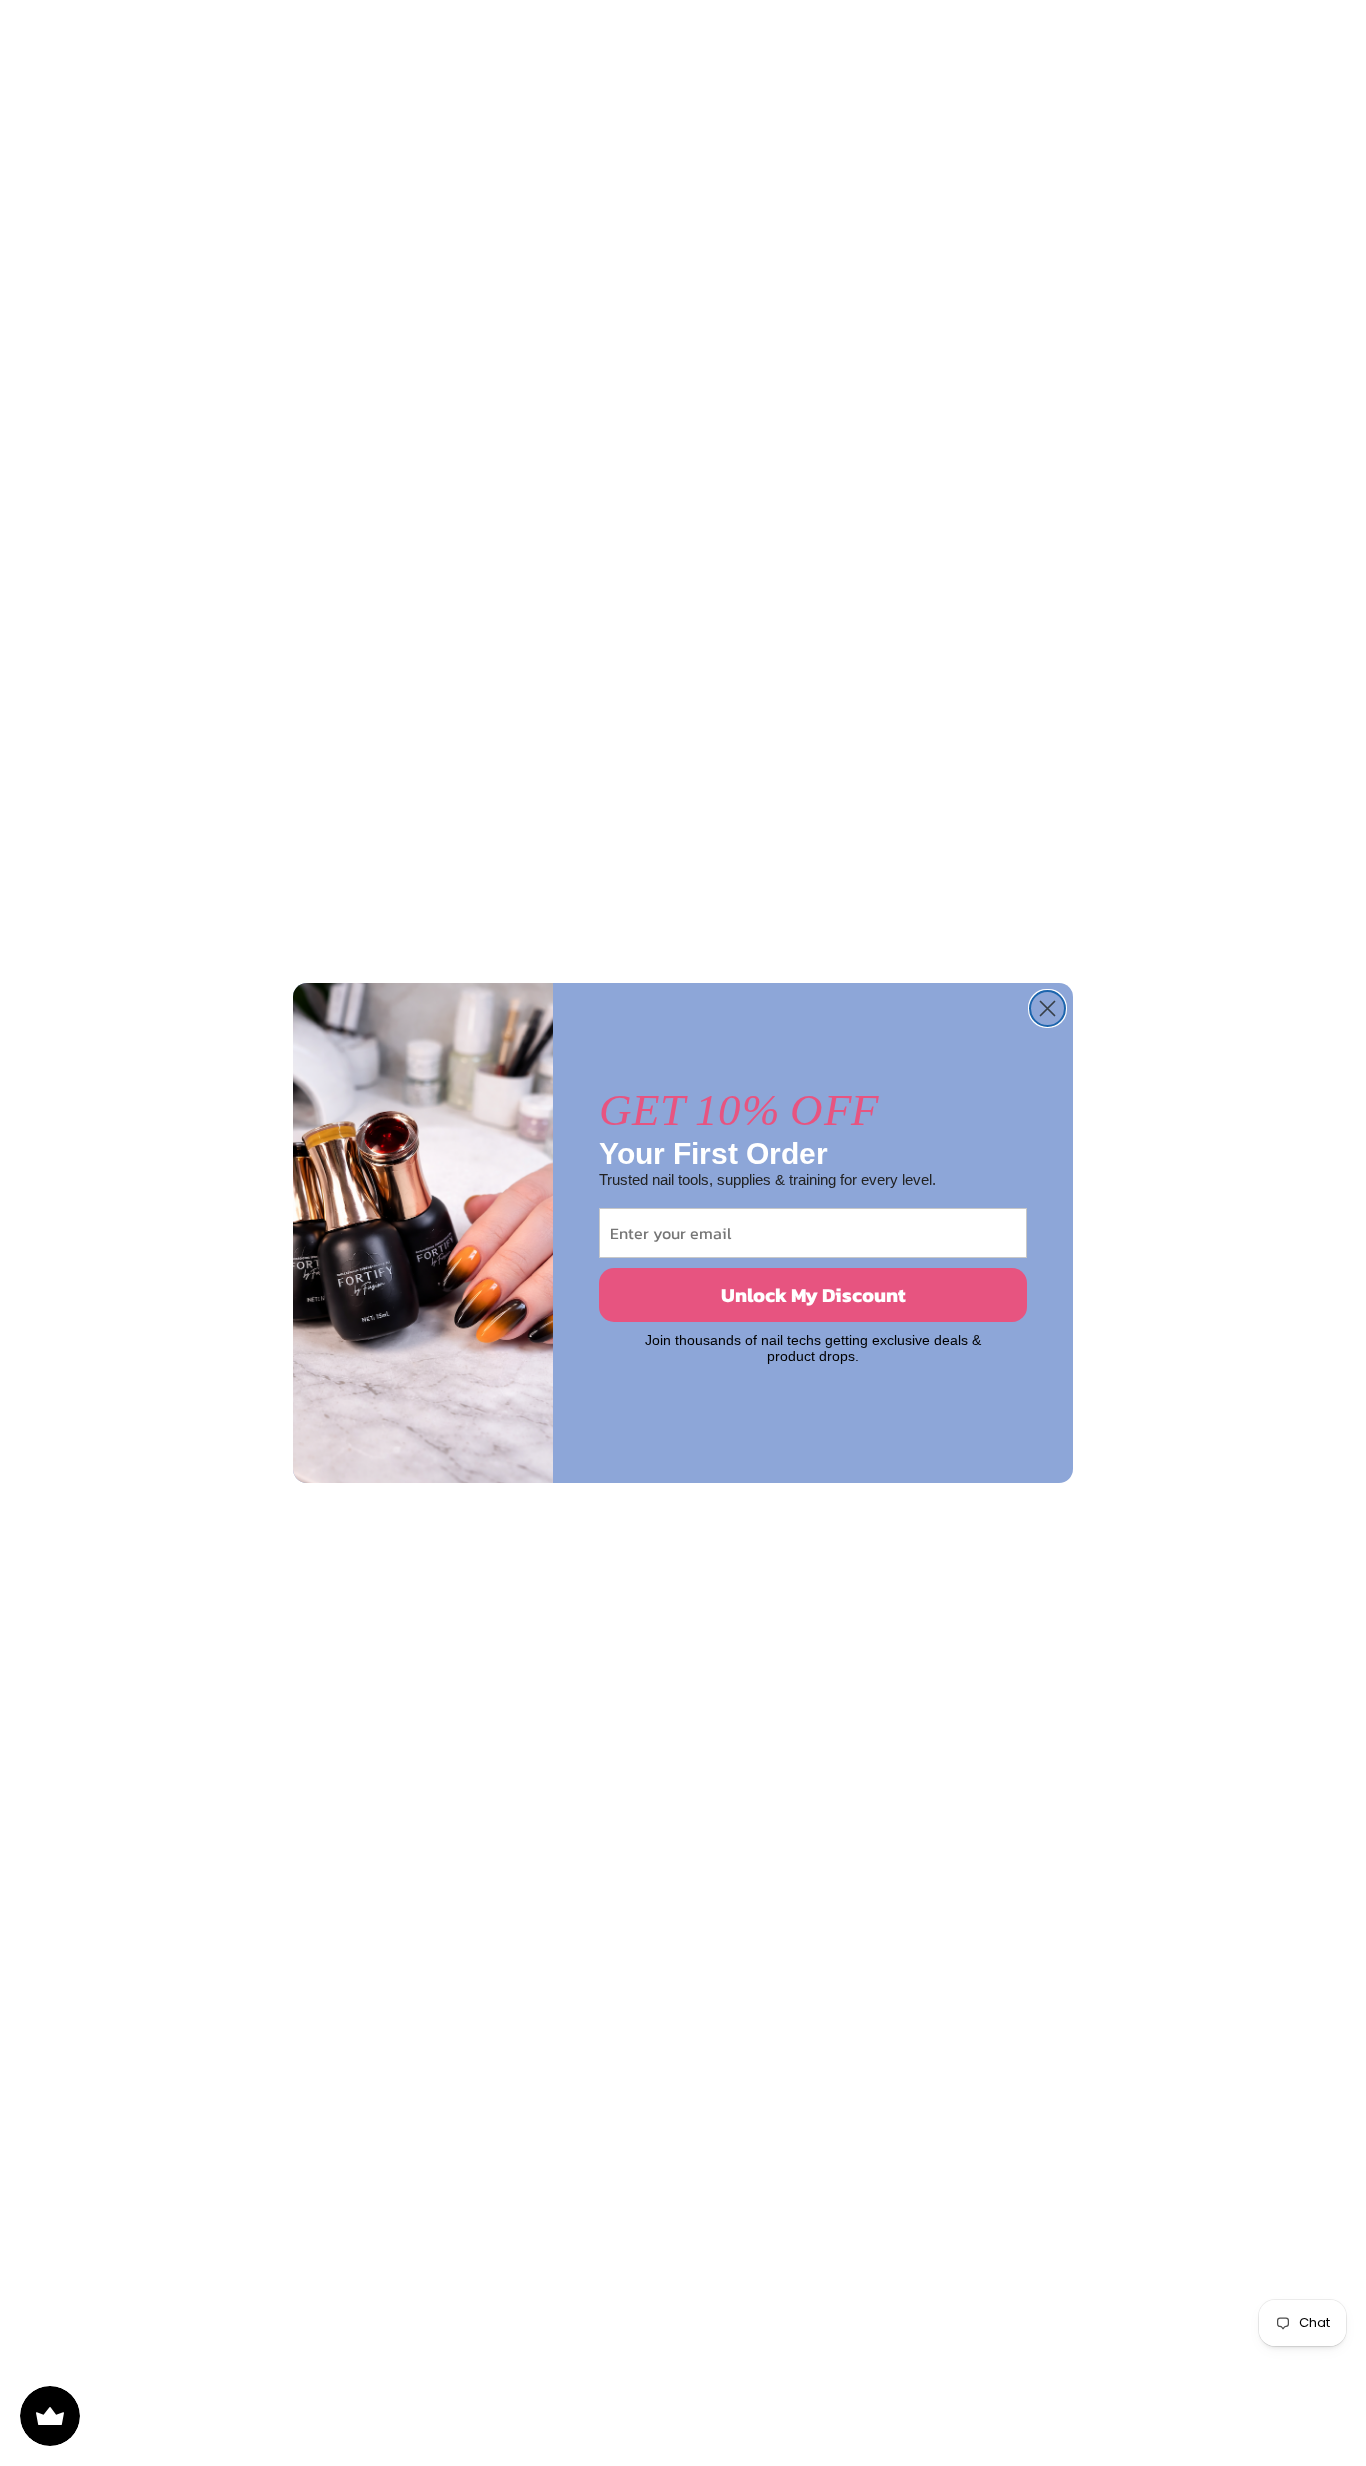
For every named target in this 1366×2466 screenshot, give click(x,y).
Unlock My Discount (813, 1295)
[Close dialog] (1047, 1008)
